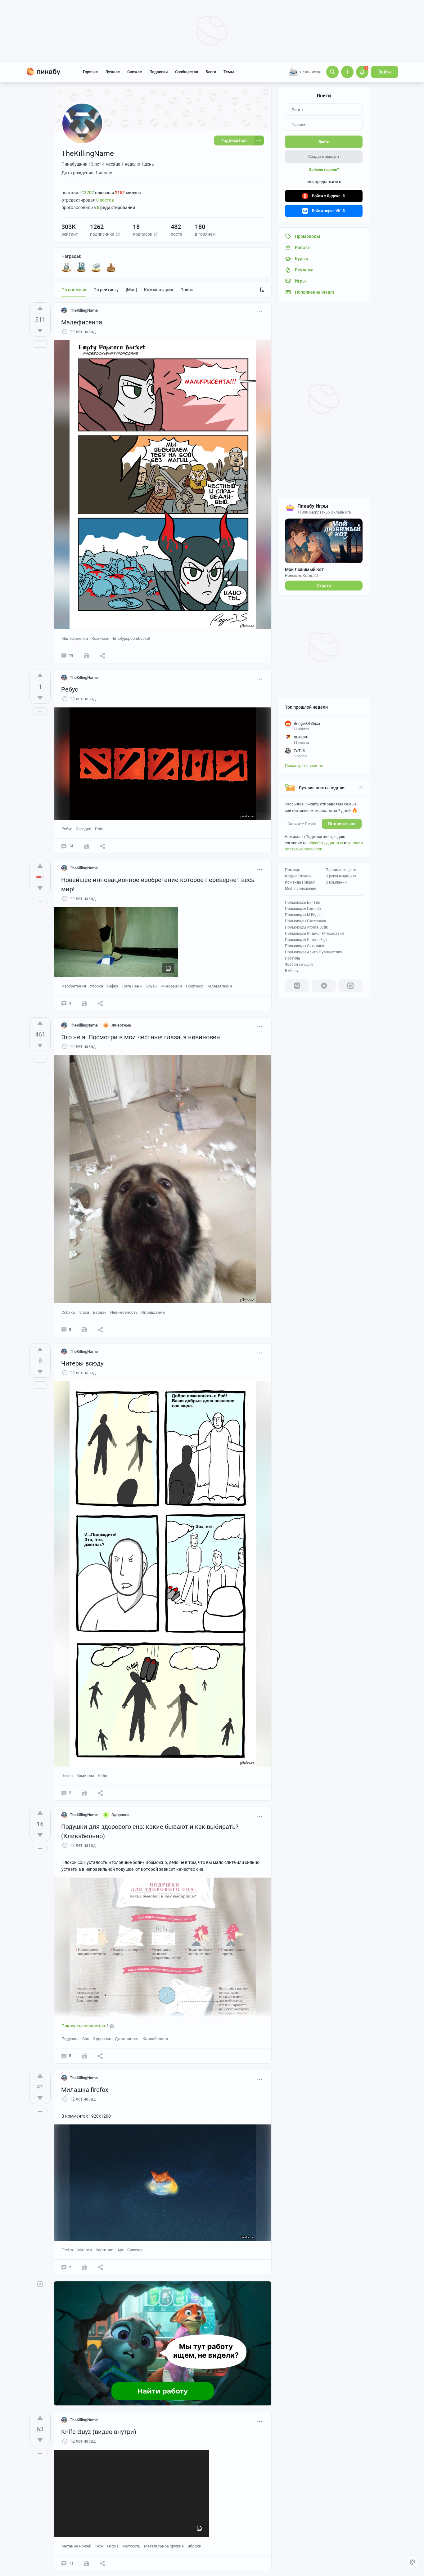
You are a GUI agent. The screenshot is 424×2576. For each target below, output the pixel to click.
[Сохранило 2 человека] (84, 2267)
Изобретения (74, 986)
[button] (118, 234)
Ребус (70, 689)
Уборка (96, 986)
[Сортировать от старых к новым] (262, 290)
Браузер (135, 2250)
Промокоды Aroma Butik (306, 927)
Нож (99, 2546)
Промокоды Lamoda (303, 909)
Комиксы (100, 638)
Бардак (100, 1312)
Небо (102, 1776)
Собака (68, 1312)
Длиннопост (127, 2039)
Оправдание (153, 1312)
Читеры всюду (82, 1363)
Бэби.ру (292, 971)
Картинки (105, 2250)
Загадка (84, 829)
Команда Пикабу (300, 882)
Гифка (113, 986)
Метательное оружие (164, 2546)
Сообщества (187, 72)
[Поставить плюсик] (40, 308)
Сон (86, 2039)
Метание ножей (77, 2546)
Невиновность (124, 1312)
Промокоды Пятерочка (306, 921)
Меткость (131, 2546)
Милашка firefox (85, 2090)
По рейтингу (106, 290)
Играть (324, 586)
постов (105, 200)
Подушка (70, 2039)
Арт (120, 2250)
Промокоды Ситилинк (304, 946)
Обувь (151, 986)
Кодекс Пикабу (298, 876)
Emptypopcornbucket (132, 638)
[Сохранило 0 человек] (86, 656)
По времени (74, 290)
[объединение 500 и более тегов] (96, 267)
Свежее (135, 72)
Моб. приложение (300, 889)
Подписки (158, 72)
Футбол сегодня (299, 965)
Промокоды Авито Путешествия (314, 952)
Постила (293, 958)
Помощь (293, 870)
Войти (385, 72)
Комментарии (159, 290)
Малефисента (82, 322)
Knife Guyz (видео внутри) (99, 2432)
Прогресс (195, 986)
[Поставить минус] (40, 331)
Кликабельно (155, 2039)
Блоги (211, 72)
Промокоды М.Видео (303, 915)
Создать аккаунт (324, 156)
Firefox (68, 2250)
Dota (99, 829)
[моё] (131, 290)
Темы (229, 72)
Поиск (187, 290)
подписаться (342, 824)
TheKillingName (84, 310)
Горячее (90, 72)
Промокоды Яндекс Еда (306, 940)
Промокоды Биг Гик (302, 902)
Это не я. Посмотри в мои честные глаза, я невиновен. (141, 1037)
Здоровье (102, 2039)
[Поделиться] (102, 656)
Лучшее (113, 72)
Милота (85, 2250)
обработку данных (326, 843)
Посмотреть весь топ (305, 766)
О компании (336, 882)
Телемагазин (220, 986)
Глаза (84, 1312)
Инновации (171, 986)
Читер (67, 1776)
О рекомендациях (341, 876)
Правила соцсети (341, 870)
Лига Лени (132, 986)
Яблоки (194, 2546)
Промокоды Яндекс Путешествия (314, 934)
